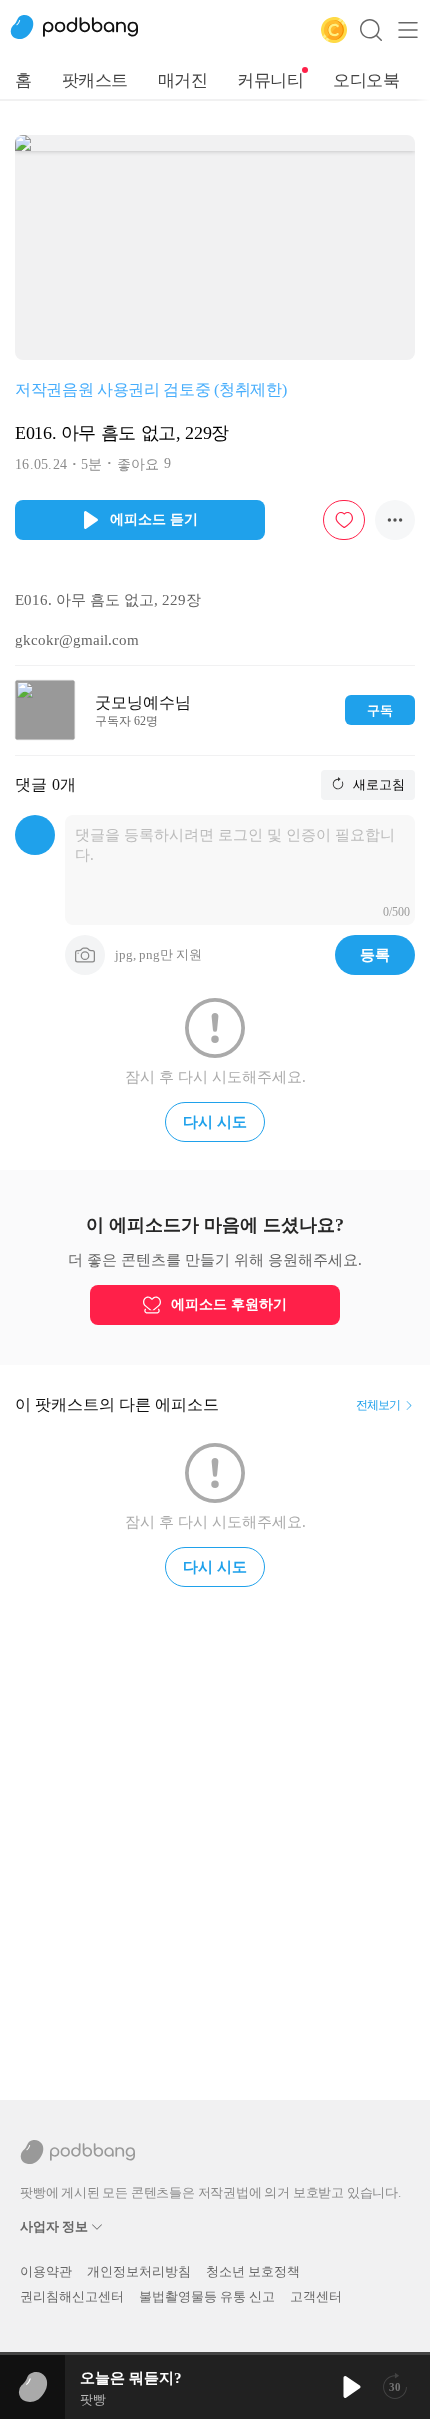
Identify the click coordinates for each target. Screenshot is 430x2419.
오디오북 (366, 80)
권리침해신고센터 (72, 2296)
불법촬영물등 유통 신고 (207, 2296)
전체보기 (378, 1405)
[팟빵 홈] (85, 30)
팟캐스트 (95, 80)
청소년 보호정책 (253, 2271)
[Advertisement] (215, 1835)
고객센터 (316, 2296)
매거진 (183, 80)
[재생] (350, 2387)
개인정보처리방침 (139, 2271)
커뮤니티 (270, 80)
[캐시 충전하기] (334, 30)
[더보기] (395, 520)
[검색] (371, 30)
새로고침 (377, 784)
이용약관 (46, 2271)
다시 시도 (215, 1122)
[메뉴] (408, 30)
